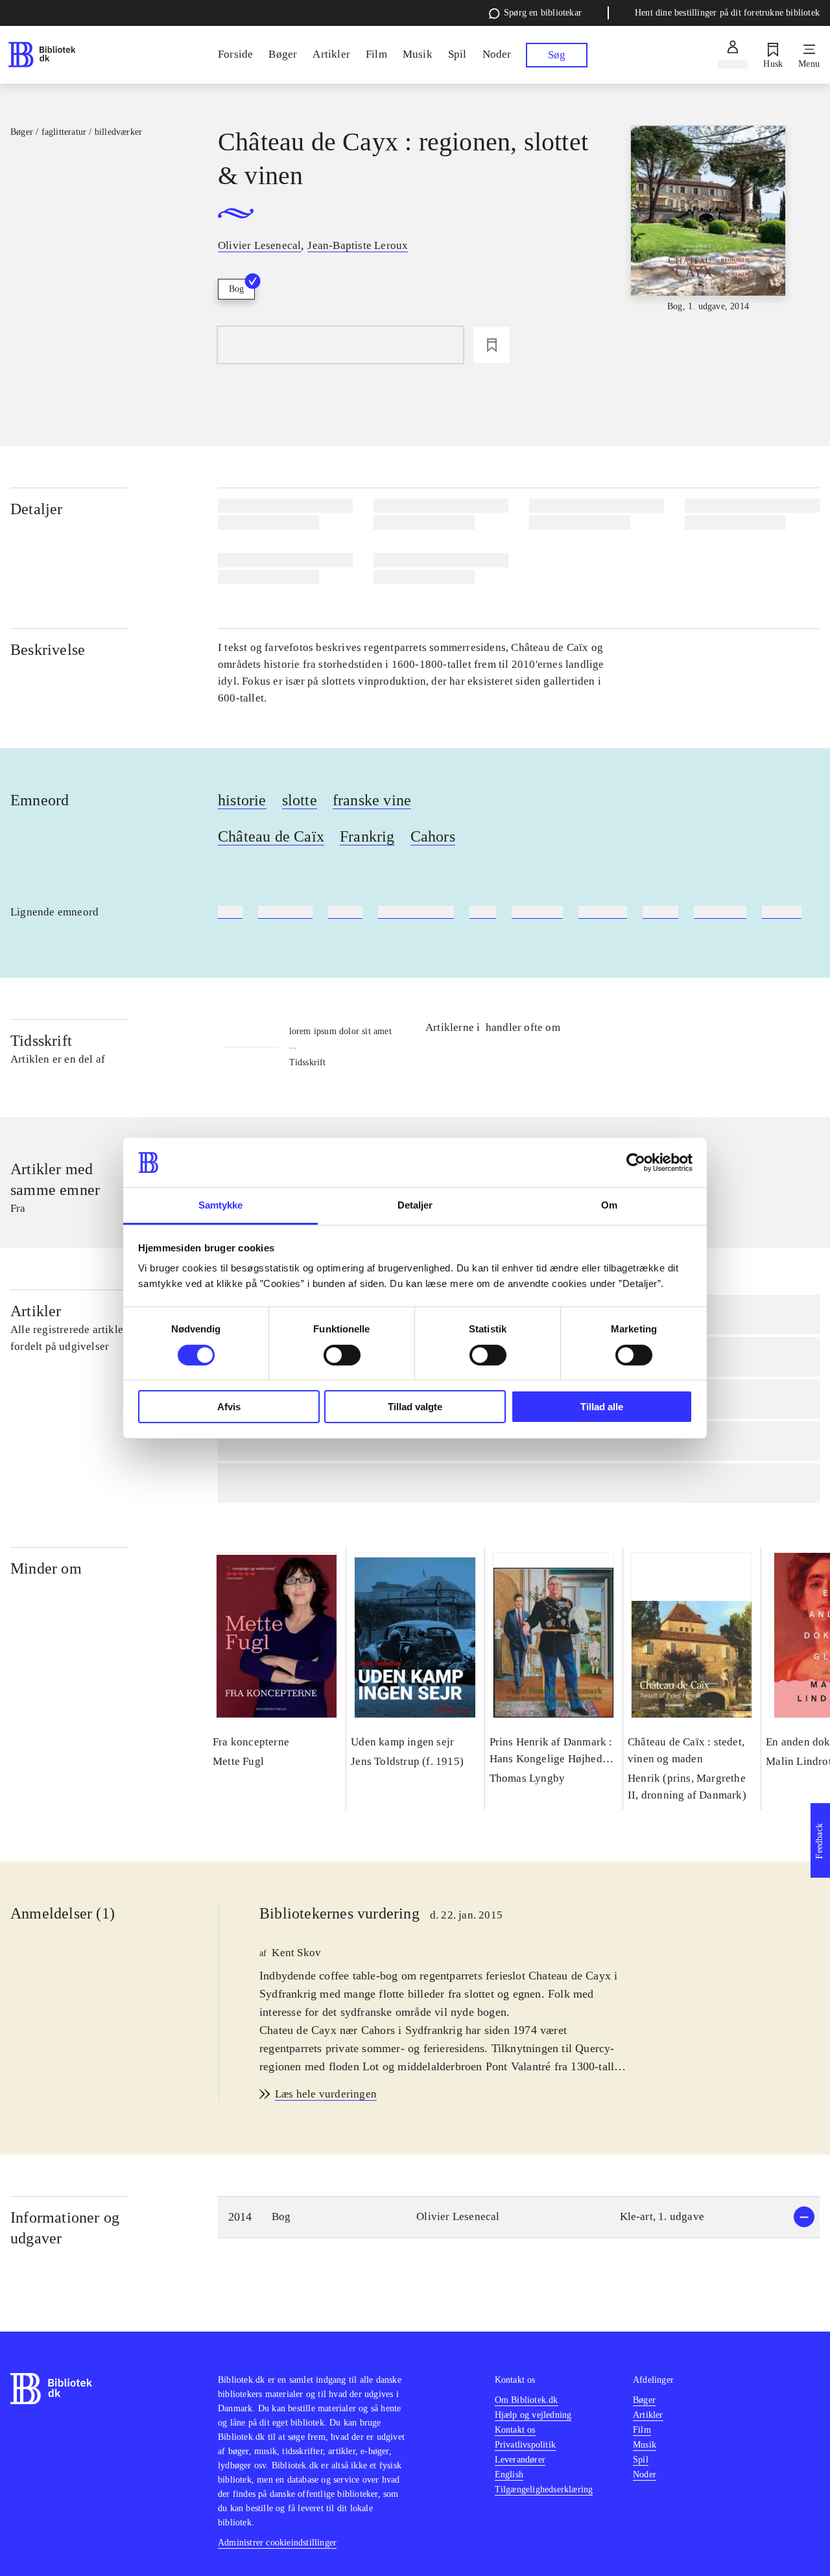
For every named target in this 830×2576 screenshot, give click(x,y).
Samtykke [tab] (221, 1205)
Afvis (229, 1407)
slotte (300, 800)
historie (242, 800)
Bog (236, 289)
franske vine (372, 800)
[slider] (708, 222)
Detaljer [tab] (415, 1205)
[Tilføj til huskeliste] (492, 345)
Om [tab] (609, 1205)
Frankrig (367, 836)
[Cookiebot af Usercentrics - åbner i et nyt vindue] (636, 1163)
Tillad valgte (415, 1407)
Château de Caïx (271, 836)
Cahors (433, 836)
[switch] (342, 1355)
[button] (519, 2217)
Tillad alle (602, 1407)
